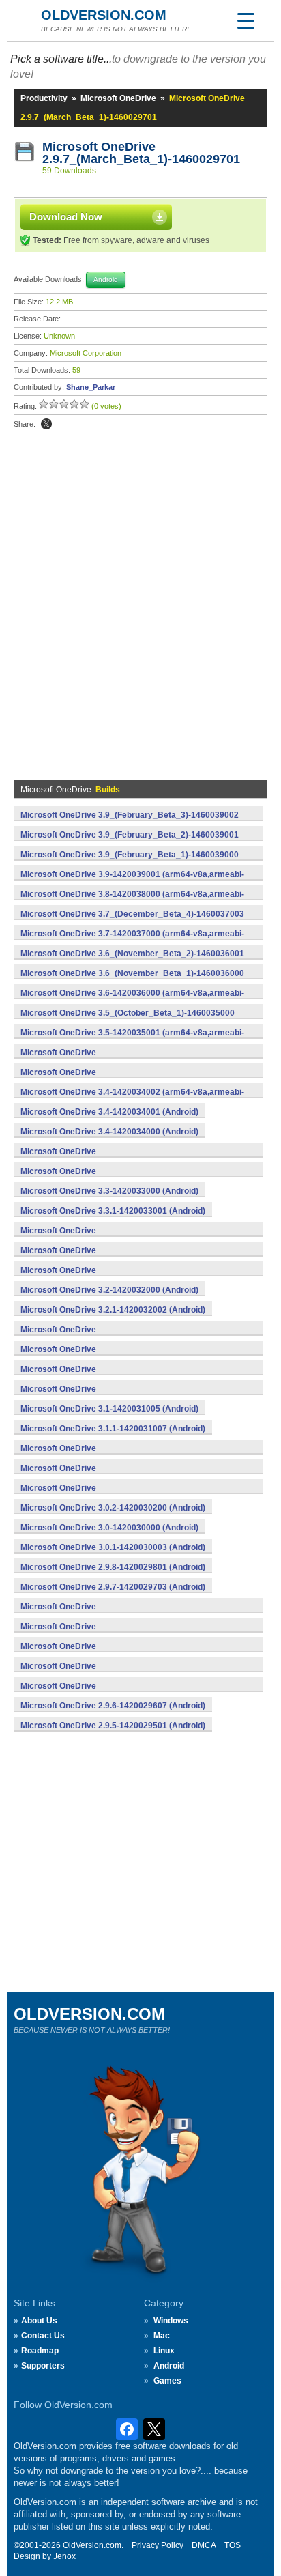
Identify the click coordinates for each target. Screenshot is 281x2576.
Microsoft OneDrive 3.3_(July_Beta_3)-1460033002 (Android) (100, 1159)
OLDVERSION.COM (104, 15)
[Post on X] (46, 424)
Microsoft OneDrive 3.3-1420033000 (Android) (109, 1191)
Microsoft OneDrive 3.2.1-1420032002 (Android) (113, 1310)
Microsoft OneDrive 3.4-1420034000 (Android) (109, 1132)
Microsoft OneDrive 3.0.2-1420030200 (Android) (113, 1508)
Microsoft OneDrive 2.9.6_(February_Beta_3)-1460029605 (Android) (113, 1654)
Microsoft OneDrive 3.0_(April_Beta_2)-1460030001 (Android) (101, 1476)
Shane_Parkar (91, 387)
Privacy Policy (158, 2545)
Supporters (43, 2366)
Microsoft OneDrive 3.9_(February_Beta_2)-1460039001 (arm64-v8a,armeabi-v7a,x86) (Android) (130, 842)
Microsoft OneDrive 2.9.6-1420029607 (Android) (113, 1706)
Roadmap (40, 2351)
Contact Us (43, 2336)
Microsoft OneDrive (118, 98)
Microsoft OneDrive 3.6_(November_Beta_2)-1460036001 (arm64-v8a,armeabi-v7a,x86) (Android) (132, 961)
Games (167, 2381)
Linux (164, 2351)
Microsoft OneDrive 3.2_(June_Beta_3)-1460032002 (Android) (102, 1258)
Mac (162, 2336)
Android (169, 2366)
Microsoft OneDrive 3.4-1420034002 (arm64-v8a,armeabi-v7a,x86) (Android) (132, 1100)
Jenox (64, 2556)
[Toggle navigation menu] (246, 20)
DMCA (204, 2545)
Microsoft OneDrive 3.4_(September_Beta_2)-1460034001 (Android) (114, 1060)
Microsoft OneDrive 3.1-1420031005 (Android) (109, 1409)
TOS (233, 2545)
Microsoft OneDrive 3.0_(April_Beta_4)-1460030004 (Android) (101, 1456)
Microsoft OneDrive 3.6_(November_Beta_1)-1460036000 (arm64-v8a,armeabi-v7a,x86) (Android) (132, 981)
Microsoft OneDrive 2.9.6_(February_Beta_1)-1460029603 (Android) (113, 1693)
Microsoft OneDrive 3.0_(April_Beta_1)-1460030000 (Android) (101, 1495)
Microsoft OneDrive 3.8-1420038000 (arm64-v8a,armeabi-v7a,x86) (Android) (132, 902)
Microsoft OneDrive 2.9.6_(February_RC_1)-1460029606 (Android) (110, 1634)
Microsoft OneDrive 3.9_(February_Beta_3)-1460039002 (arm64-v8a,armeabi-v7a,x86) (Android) (130, 822)
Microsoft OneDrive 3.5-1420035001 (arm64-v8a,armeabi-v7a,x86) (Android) (132, 1040)
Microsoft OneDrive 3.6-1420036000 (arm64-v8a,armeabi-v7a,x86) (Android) (132, 1001)
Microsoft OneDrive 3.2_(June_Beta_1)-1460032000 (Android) (102, 1278)
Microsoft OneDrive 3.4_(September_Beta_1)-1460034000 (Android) (114, 1080)
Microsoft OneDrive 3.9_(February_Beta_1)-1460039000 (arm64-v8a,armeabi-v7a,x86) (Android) (130, 862)
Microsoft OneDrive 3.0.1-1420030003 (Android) (113, 1547)
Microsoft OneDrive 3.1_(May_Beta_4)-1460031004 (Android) (100, 1357)
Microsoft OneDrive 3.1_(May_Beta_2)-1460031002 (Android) (100, 1397)
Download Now (66, 217)
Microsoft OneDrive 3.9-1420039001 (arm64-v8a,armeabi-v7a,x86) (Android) (132, 882)
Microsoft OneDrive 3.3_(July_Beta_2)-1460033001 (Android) (100, 1179)
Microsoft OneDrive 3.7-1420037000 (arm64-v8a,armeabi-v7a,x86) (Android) (132, 941)
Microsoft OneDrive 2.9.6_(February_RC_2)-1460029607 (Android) (110, 1614)
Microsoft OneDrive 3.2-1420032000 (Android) (109, 1290)
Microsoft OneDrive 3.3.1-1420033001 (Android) (113, 1211)
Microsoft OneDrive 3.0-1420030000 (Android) (109, 1528)
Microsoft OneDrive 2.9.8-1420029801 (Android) (113, 1567)
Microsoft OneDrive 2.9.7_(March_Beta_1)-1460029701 (141, 153)
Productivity (44, 98)
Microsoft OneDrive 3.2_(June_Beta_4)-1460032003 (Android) (102, 1238)
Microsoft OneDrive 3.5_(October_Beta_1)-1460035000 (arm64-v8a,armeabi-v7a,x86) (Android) (128, 1020)
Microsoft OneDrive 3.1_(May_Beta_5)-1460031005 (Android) (100, 1337)
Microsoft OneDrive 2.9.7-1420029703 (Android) (113, 1587)
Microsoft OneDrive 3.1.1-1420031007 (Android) (113, 1429)
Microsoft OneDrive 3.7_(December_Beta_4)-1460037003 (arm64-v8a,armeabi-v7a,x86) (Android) (132, 921)
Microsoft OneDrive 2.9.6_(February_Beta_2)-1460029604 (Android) (113, 1674)
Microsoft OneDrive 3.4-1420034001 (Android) (109, 1112)
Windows (171, 2321)
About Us (39, 2321)
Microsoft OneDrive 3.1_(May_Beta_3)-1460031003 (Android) (100, 1377)
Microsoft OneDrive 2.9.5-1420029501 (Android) (113, 1726)
